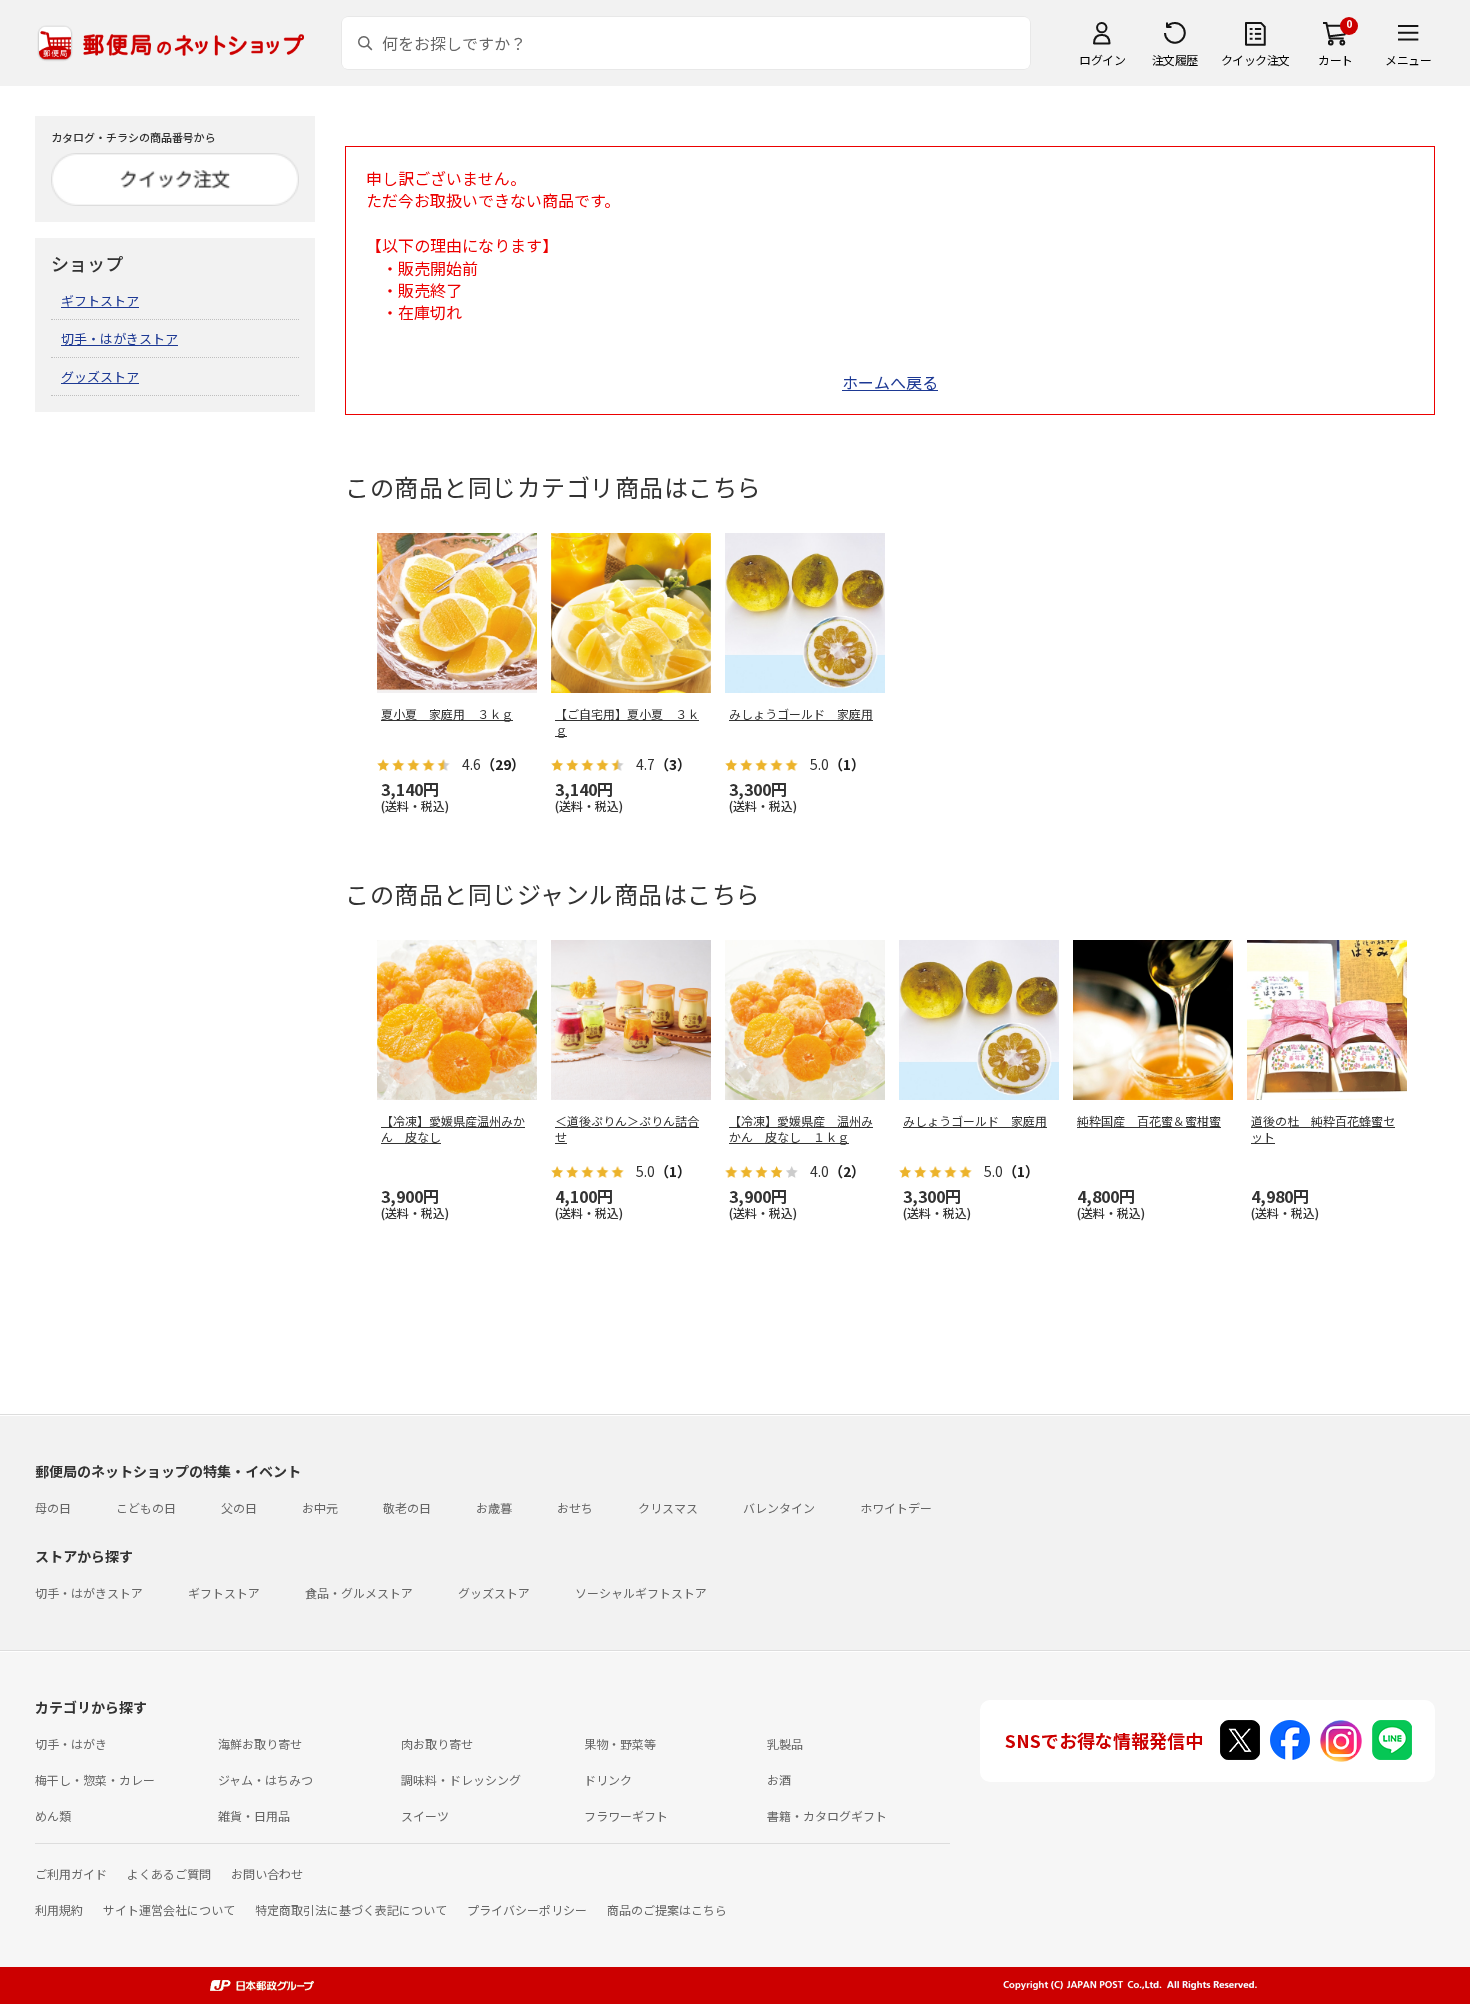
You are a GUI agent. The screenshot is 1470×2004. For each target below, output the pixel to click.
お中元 (320, 1507)
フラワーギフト (626, 1815)
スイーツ (425, 1815)
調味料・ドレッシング (461, 1779)
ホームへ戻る (890, 382)
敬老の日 (407, 1507)
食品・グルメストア (359, 1592)
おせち (575, 1507)
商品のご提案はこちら (667, 1909)
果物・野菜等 (620, 1743)
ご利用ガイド (71, 1873)
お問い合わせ (267, 1873)
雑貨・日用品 (254, 1815)
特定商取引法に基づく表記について (351, 1909)
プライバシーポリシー (527, 1909)
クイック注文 (1255, 59)
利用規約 (59, 1909)
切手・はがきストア (119, 338)
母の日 (53, 1507)
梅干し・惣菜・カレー (95, 1779)
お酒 (779, 1779)
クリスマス (668, 1507)
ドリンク (608, 1779)
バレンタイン (779, 1507)
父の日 (239, 1507)
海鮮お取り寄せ (260, 1743)
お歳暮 (494, 1507)
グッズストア (100, 376)
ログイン (1102, 59)
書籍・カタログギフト (827, 1815)
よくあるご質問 (169, 1873)
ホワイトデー (896, 1507)
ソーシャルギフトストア (641, 1592)
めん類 (53, 1815)
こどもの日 (146, 1507)
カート (1335, 59)
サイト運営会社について (169, 1909)
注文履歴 (1175, 59)
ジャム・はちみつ (265, 1779)
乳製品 (785, 1743)
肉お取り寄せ (437, 1743)
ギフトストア (100, 300)
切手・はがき (71, 1743)
